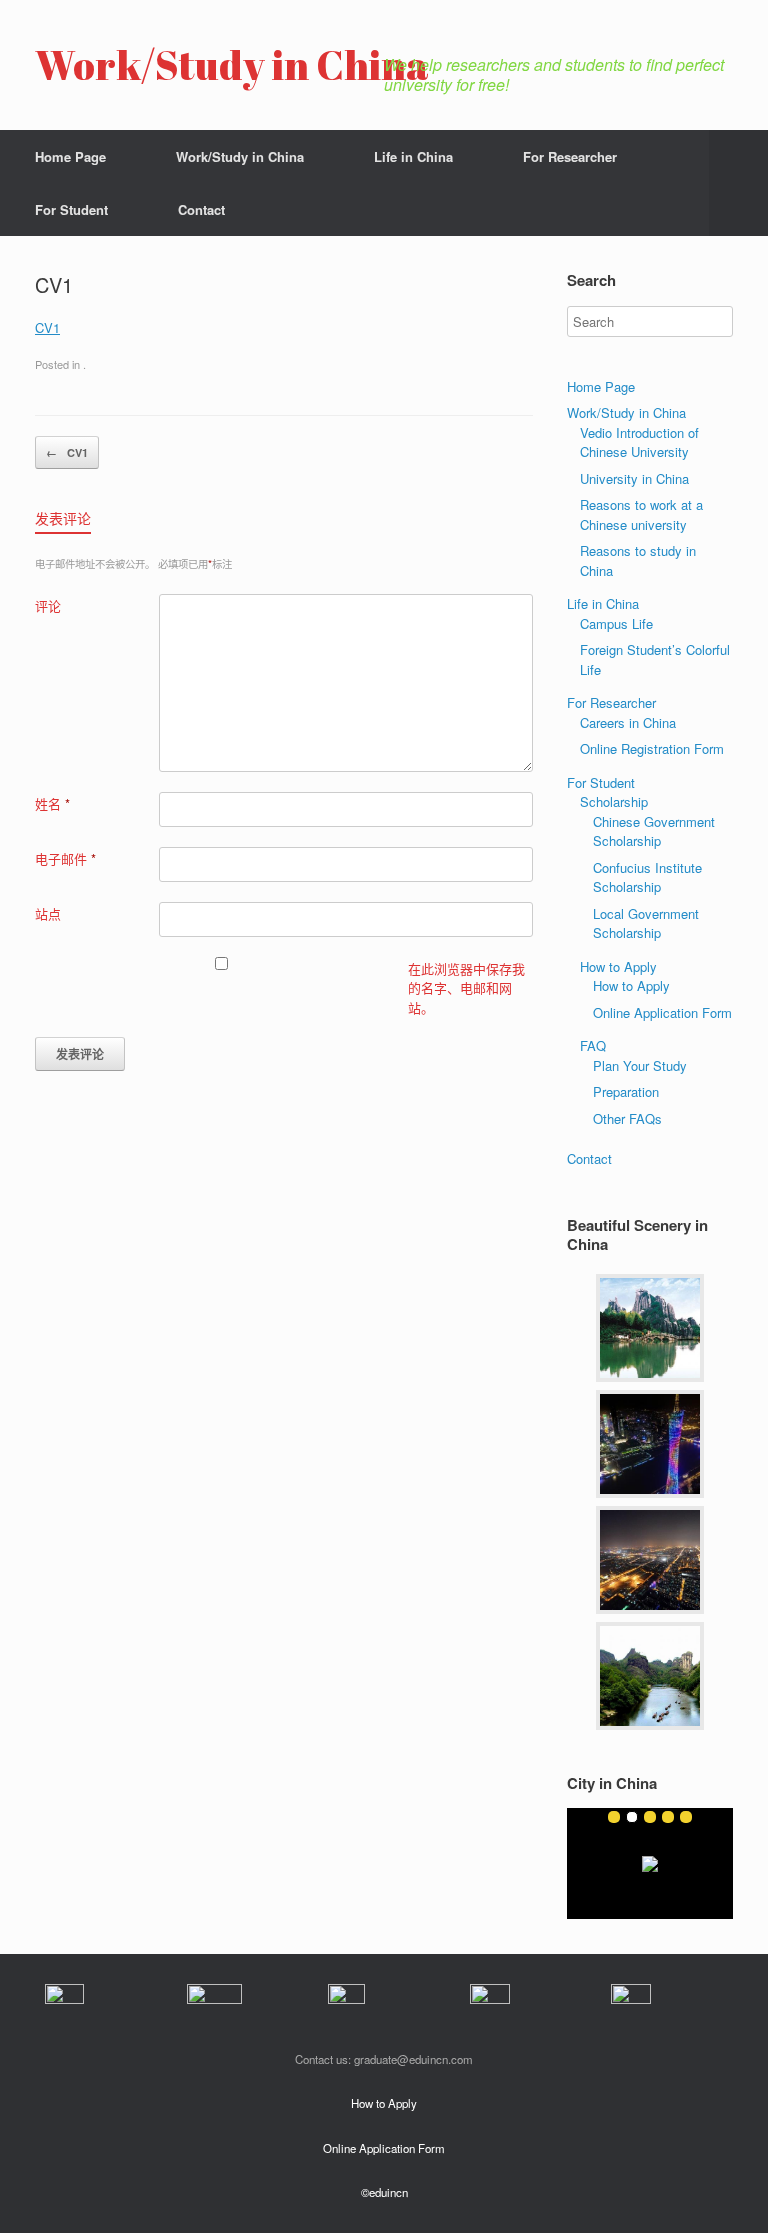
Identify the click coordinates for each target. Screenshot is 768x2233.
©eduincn (384, 2192)
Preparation (626, 1091)
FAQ (593, 1045)
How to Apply (618, 966)
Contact (201, 209)
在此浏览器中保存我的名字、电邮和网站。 (466, 988)
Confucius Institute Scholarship (647, 877)
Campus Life (616, 623)
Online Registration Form (652, 748)
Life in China (413, 156)
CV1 (47, 327)
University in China (634, 478)
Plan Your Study (640, 1065)
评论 (48, 605)
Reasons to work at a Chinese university (641, 514)
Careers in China (628, 722)
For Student (71, 209)
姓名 (52, 803)
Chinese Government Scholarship (654, 831)
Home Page (70, 156)
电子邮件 (65, 858)
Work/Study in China (240, 156)
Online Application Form (662, 1012)
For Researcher (570, 156)
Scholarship (614, 801)
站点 (48, 913)
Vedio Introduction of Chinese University (639, 442)
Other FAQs (627, 1118)
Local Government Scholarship (646, 923)
